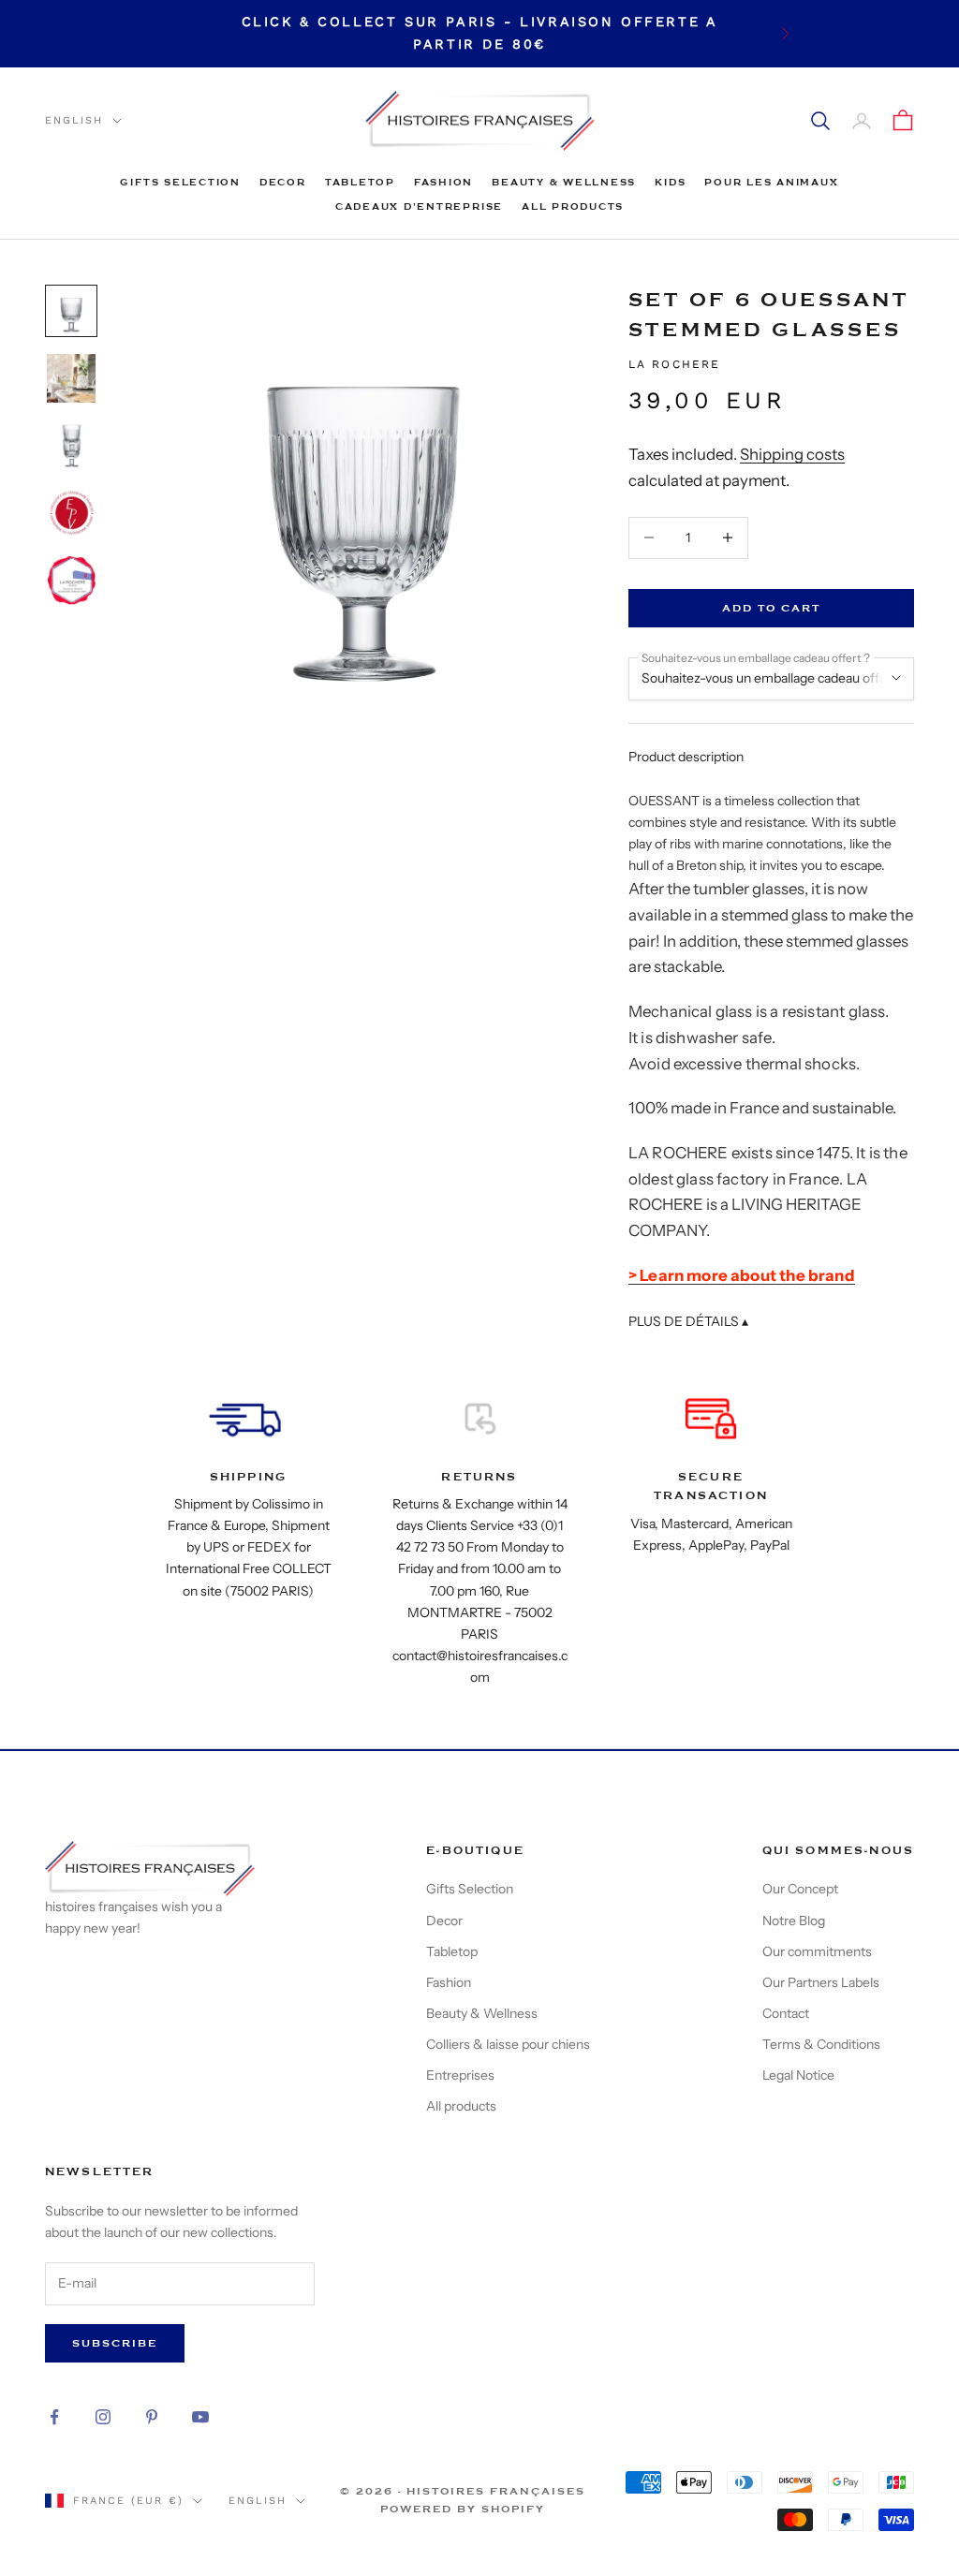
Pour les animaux (771, 182)
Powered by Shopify (463, 2509)
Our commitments (817, 1951)
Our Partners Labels (821, 1982)
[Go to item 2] (71, 378)
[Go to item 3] (71, 446)
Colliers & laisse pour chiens (508, 2044)
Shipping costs (792, 454)
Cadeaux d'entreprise (419, 206)
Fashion (443, 182)
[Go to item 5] (71, 581)
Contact (786, 2013)
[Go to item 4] (71, 513)
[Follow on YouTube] (200, 2417)
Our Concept (800, 1889)
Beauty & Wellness (564, 182)
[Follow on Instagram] (103, 2417)
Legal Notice (798, 2075)
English (74, 120)
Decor (283, 182)
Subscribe (115, 2343)
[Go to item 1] (71, 311)
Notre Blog (794, 1921)
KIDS (670, 182)
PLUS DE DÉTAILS (688, 1321)
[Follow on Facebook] (54, 2417)
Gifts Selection (180, 182)
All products (573, 206)
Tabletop (360, 182)
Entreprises (460, 2075)
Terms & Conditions (821, 2044)
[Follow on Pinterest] (152, 2417)
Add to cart (771, 608)
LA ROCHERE (675, 364)
